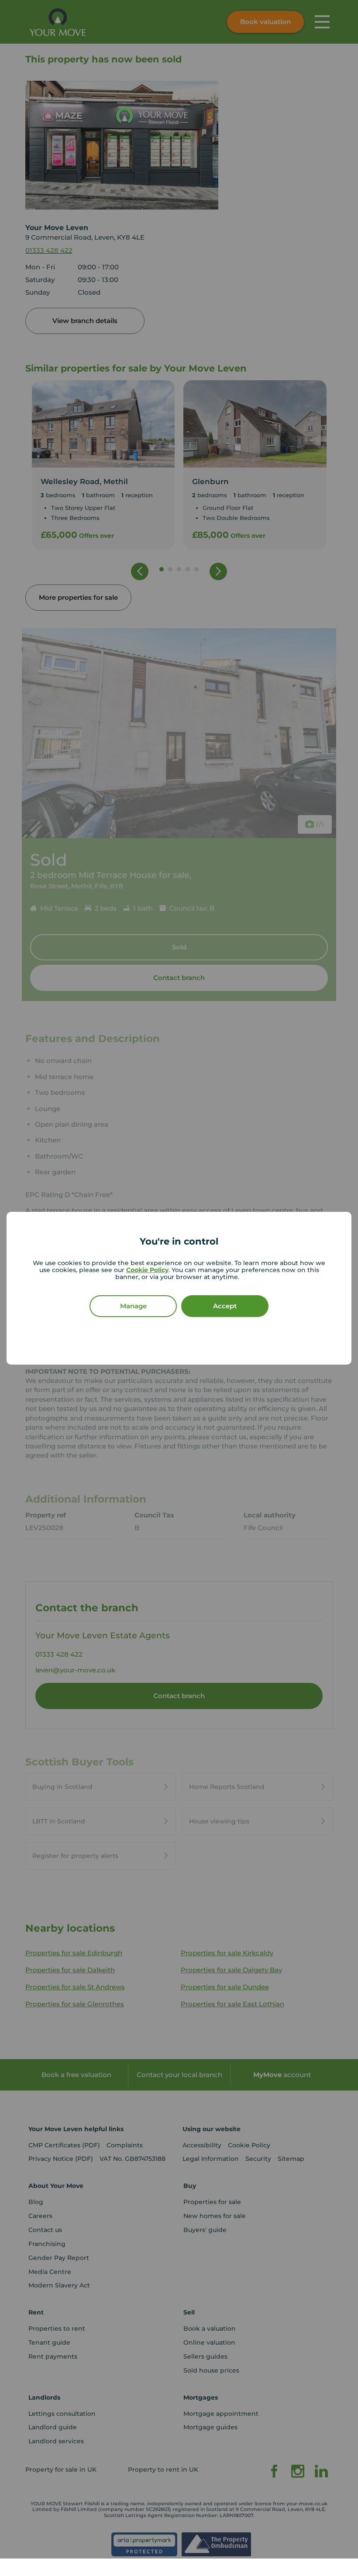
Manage (133, 1306)
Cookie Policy (147, 1270)
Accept (225, 1306)
